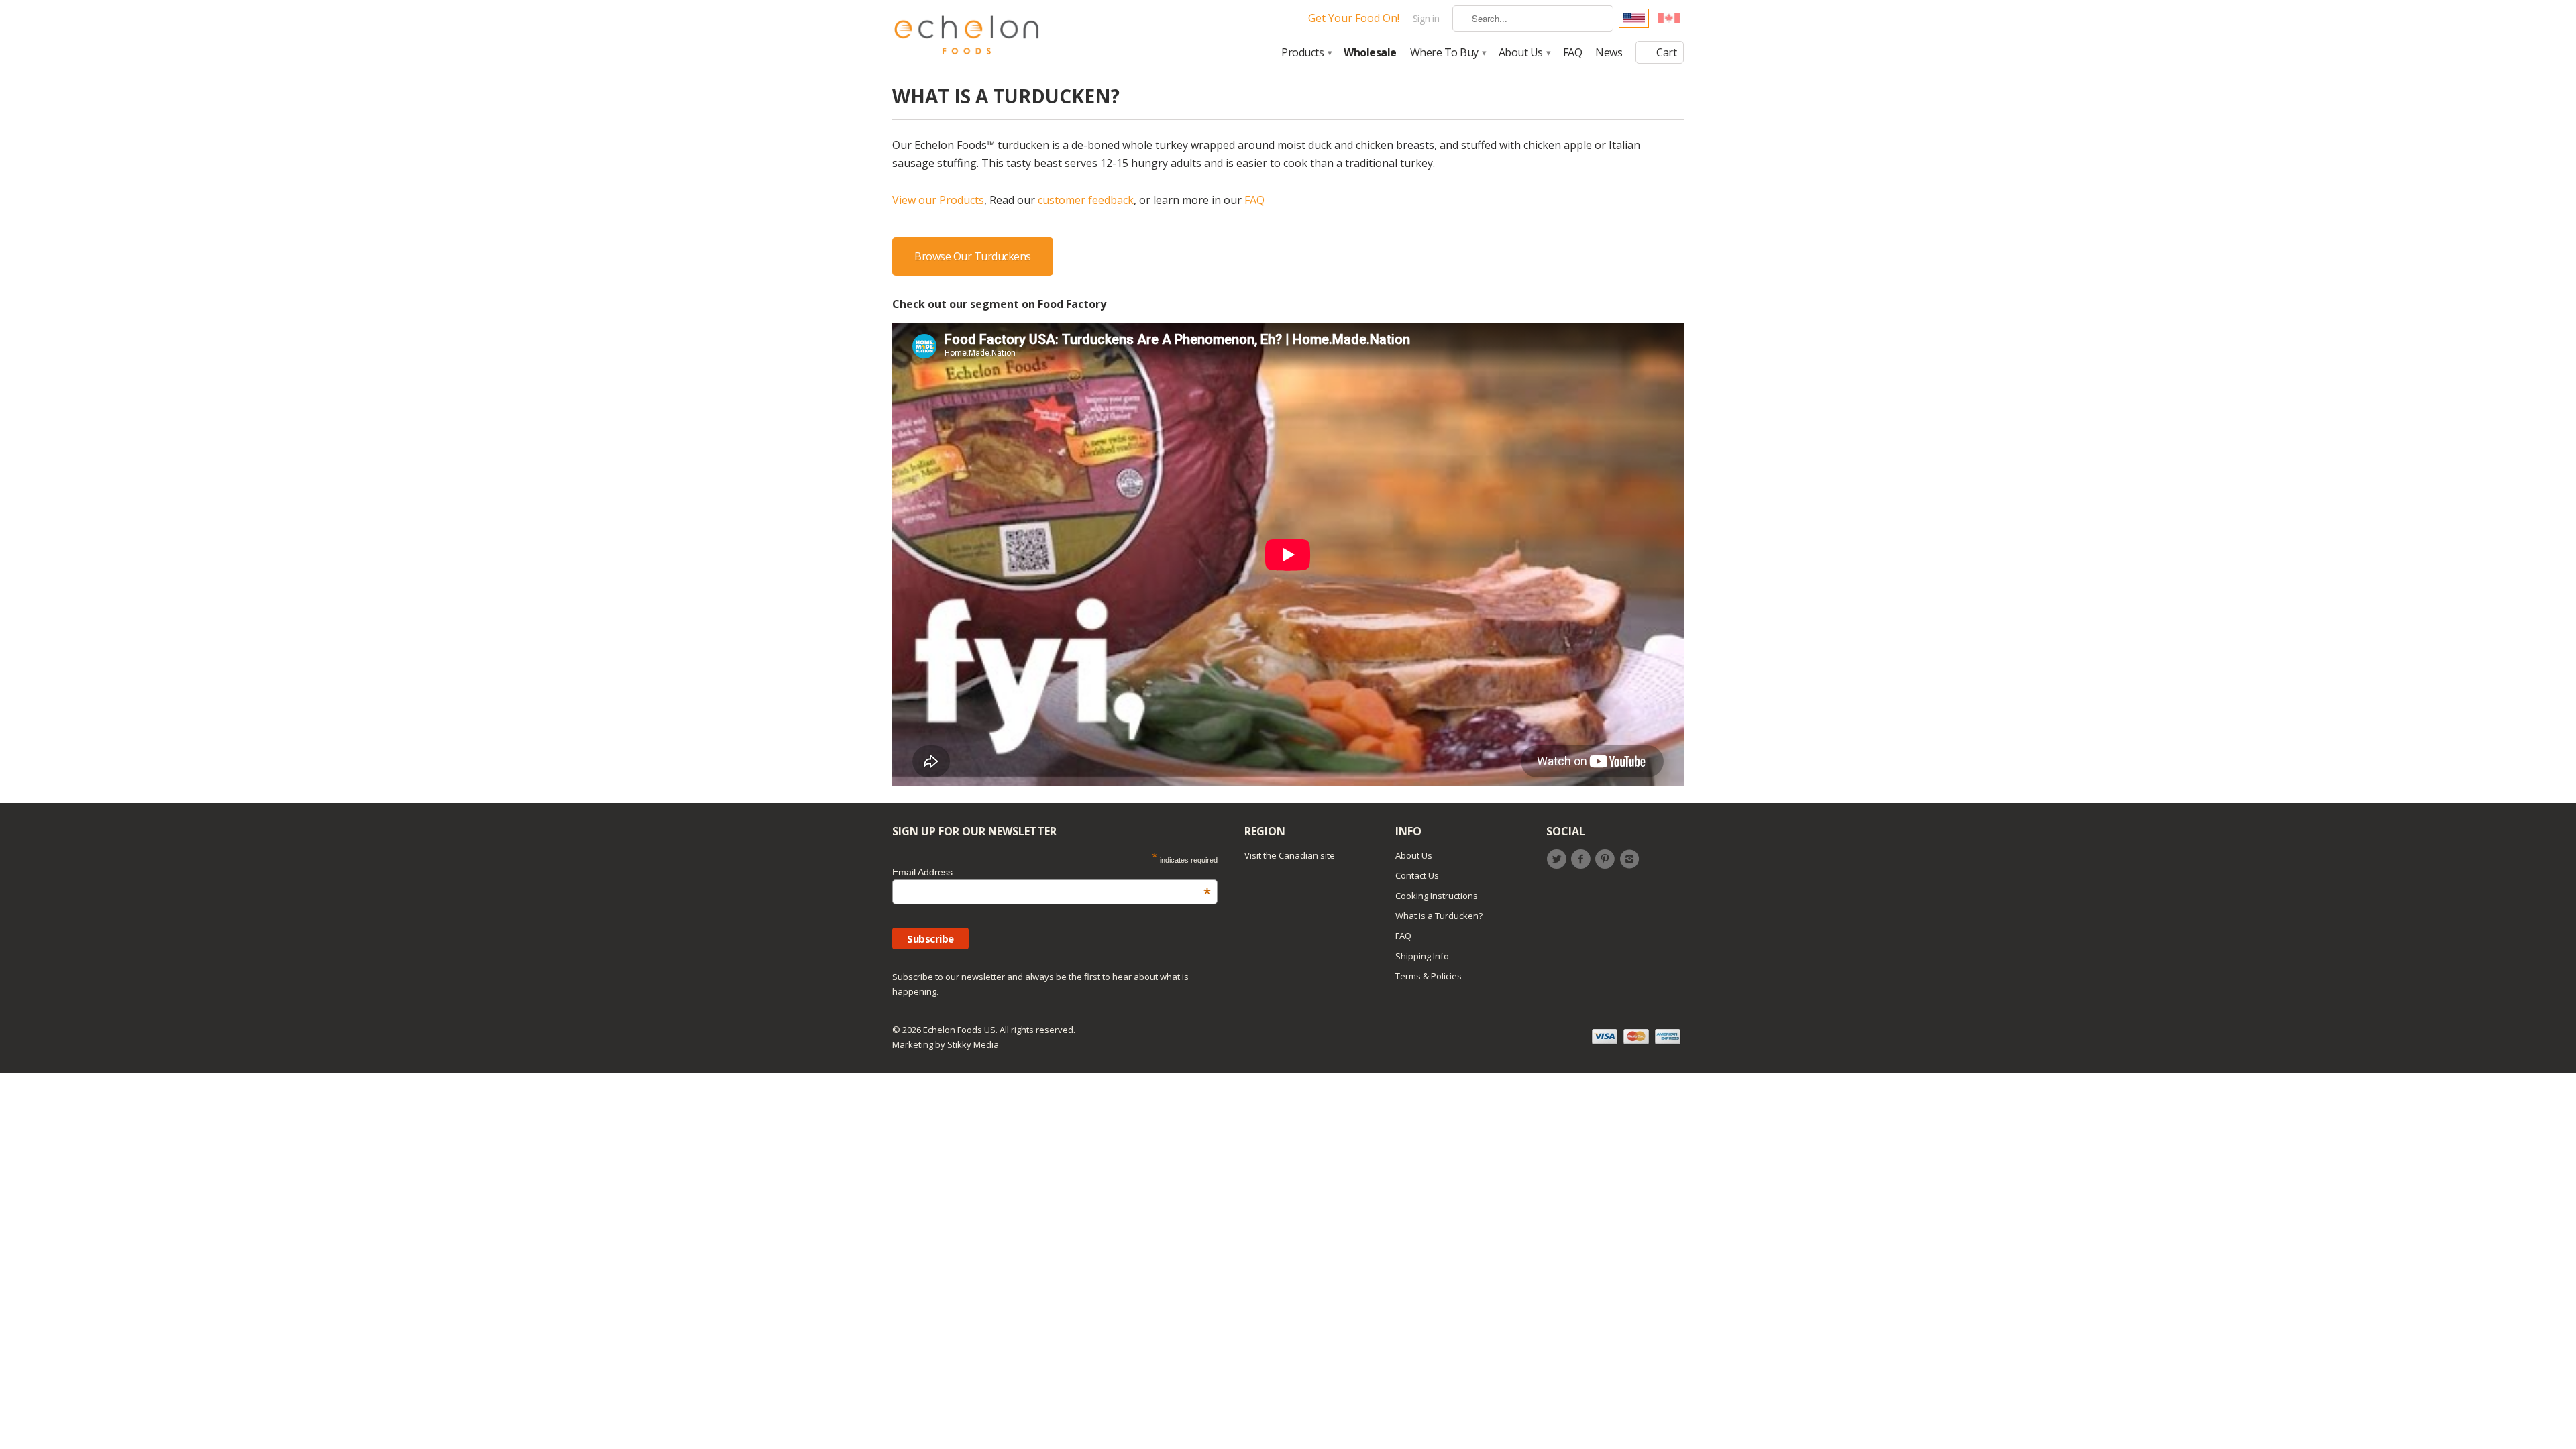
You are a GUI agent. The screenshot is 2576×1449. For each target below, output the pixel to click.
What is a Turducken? (1439, 916)
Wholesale (1370, 53)
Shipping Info (1422, 956)
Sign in (1426, 18)
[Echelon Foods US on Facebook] (1582, 859)
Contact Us (1417, 875)
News (1609, 53)
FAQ (1573, 53)
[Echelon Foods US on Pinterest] (1607, 859)
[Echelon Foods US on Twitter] (1558, 859)
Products (1306, 53)
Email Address (1052, 872)
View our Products (938, 200)
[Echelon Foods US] (967, 38)
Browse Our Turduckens (973, 256)
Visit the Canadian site (1290, 855)
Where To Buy (1448, 53)
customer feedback (1086, 200)
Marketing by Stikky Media (946, 1044)
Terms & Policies (1429, 976)
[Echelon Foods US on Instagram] (1631, 859)
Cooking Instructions (1437, 896)
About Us (1524, 53)
